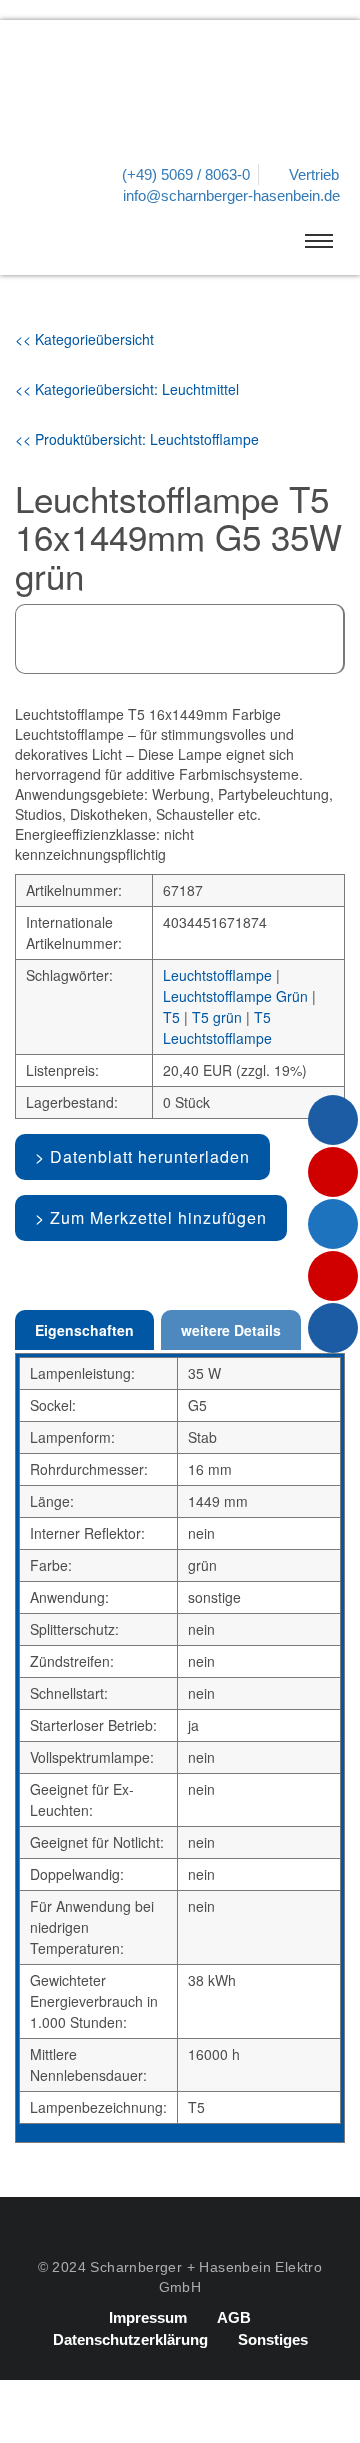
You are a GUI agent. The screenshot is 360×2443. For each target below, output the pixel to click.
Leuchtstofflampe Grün (235, 996)
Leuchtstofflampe (217, 975)
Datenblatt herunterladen (150, 1156)
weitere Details (231, 1330)
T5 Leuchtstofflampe (217, 1027)
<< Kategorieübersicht (84, 339)
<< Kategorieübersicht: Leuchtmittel (127, 389)
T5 (171, 1017)
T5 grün (217, 1017)
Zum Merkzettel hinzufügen (158, 1217)
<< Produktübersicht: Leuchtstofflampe (137, 439)
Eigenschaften (84, 1330)
